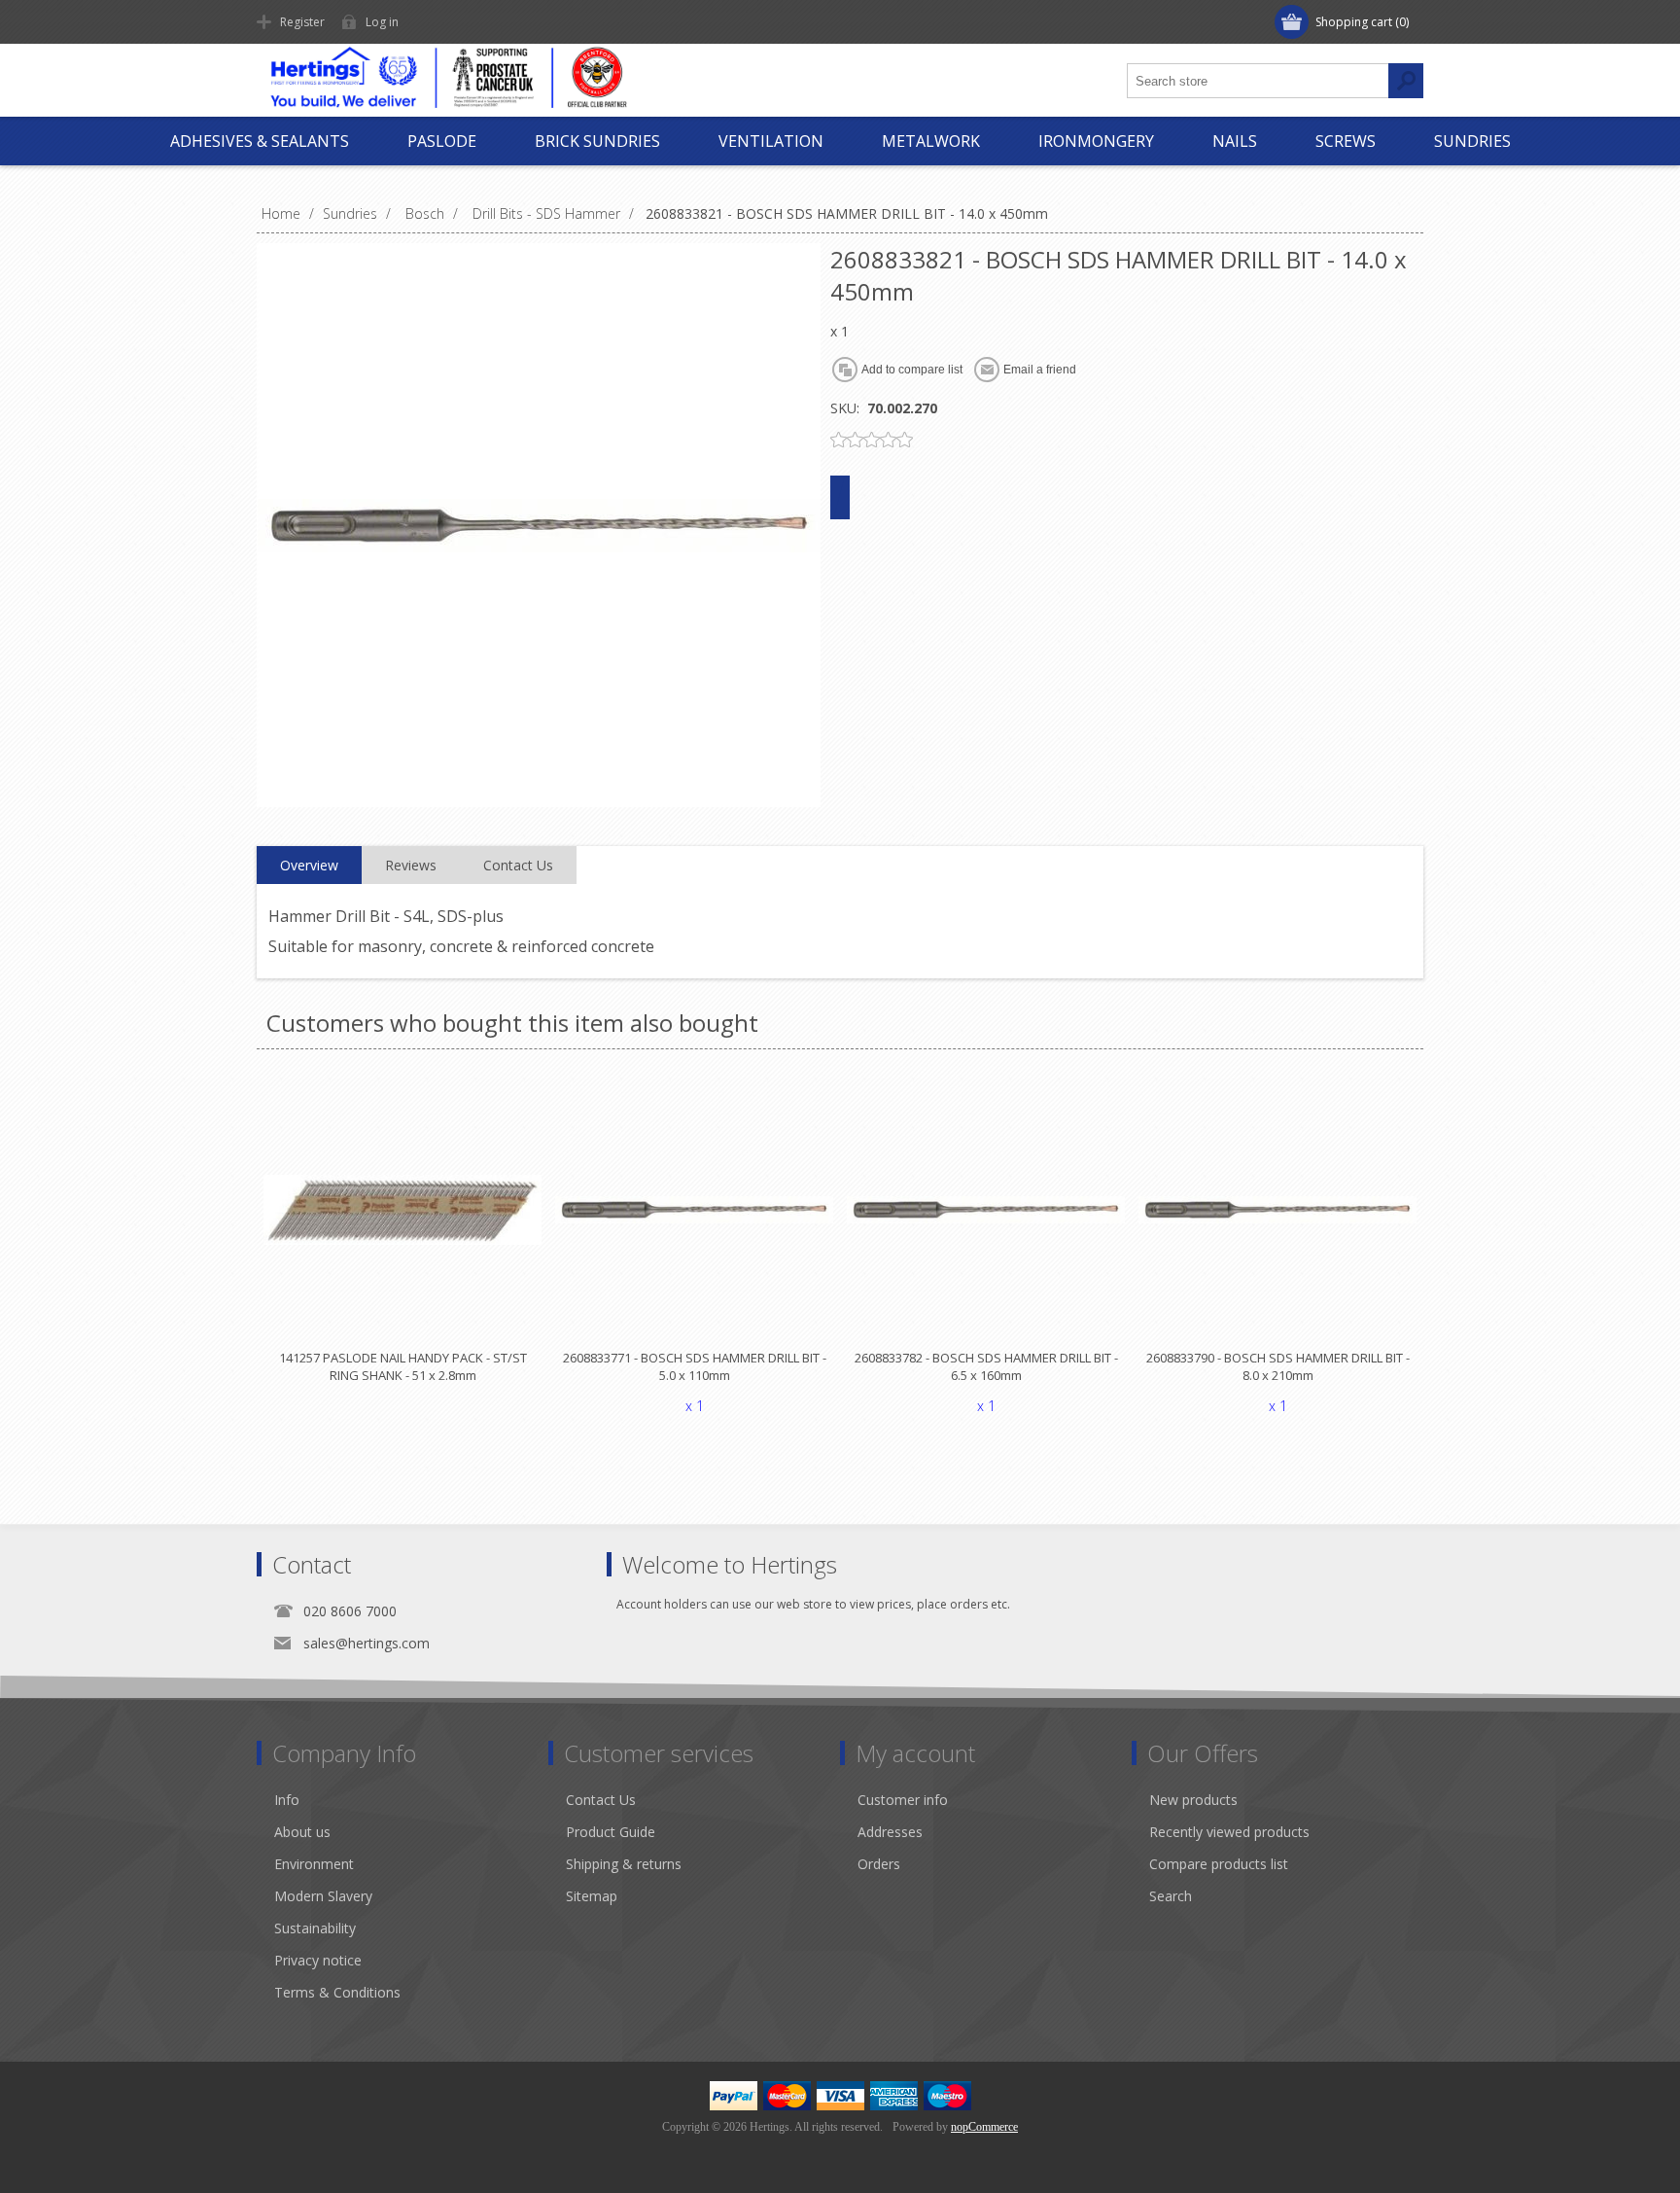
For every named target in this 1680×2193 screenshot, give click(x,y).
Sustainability (315, 1928)
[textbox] (1258, 81)
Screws (1346, 141)
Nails (1235, 141)
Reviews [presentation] (411, 865)
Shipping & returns (624, 1864)
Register (302, 22)
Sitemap (592, 1896)
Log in (382, 22)
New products (1193, 1800)
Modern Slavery (323, 1896)
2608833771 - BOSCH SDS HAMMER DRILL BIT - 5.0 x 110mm (695, 1366)
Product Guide (611, 1832)
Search (1171, 1896)
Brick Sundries (597, 141)
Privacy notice (318, 1960)
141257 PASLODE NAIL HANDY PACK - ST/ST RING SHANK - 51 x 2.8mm (403, 1366)
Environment (314, 1864)
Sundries (1472, 141)
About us (302, 1832)
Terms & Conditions (337, 1992)
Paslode (442, 141)
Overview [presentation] (309, 865)
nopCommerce (984, 2127)
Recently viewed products (1229, 1832)
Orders (879, 1864)
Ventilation (771, 141)
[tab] (309, 866)
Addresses (890, 1832)
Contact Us (601, 1800)
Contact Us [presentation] (518, 865)
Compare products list (1219, 1864)
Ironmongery (1096, 141)
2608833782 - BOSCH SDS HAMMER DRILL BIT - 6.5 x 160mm (986, 1366)
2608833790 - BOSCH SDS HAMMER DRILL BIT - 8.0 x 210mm (1278, 1366)
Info (287, 1800)
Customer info (903, 1800)
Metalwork (931, 141)
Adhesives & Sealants (260, 141)
